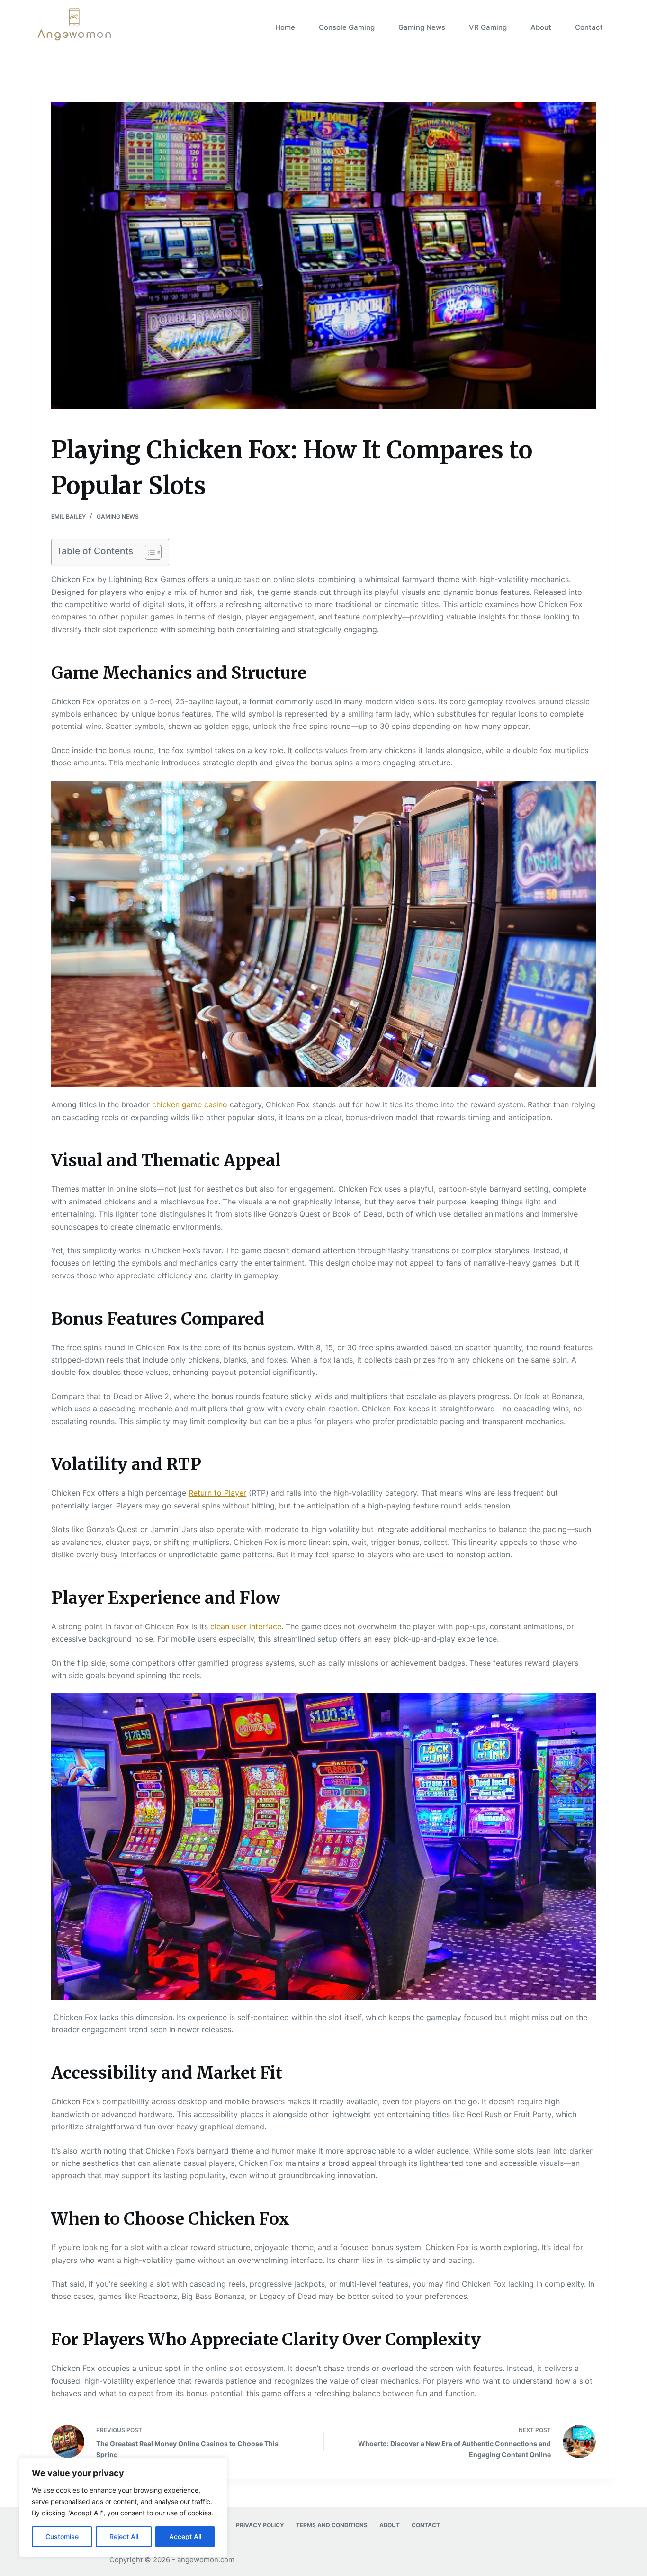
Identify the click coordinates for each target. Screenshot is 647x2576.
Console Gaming (347, 27)
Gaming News (422, 27)
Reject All (124, 2536)
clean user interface (246, 1626)
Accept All (185, 2536)
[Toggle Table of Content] (148, 552)
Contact (589, 27)
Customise (62, 2536)
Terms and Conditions (332, 2525)
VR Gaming (488, 27)
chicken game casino (190, 1104)
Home (285, 27)
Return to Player (217, 1493)
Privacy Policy (260, 2525)
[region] (123, 2507)
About (541, 27)
